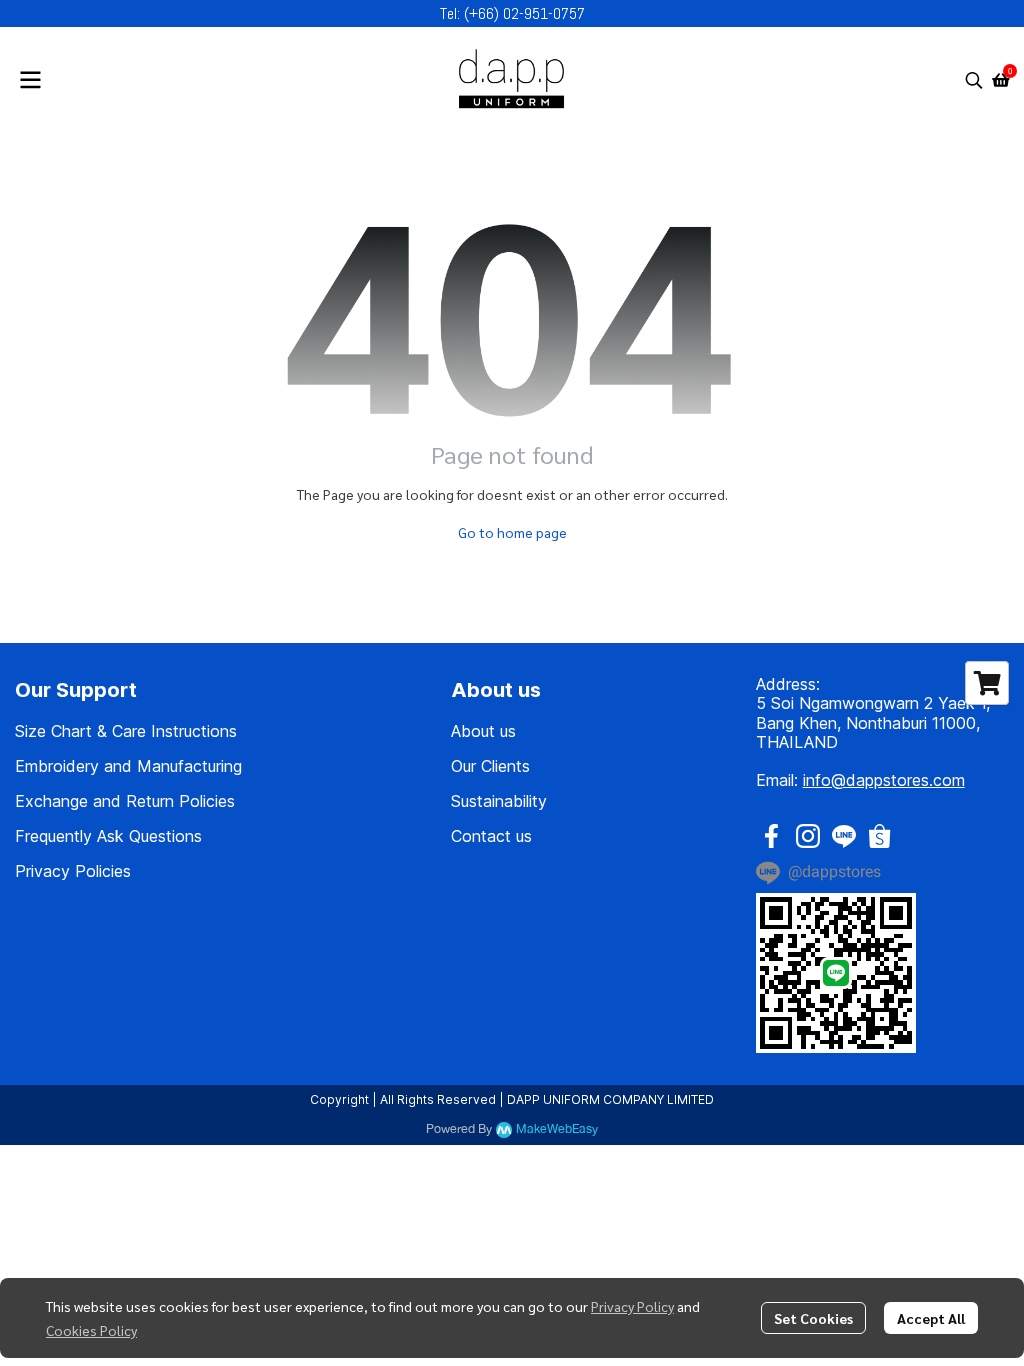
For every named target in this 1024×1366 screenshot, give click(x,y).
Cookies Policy (91, 1330)
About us (483, 731)
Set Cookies (813, 1318)
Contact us (491, 836)
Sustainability (499, 801)
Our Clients (490, 766)
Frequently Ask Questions (108, 836)
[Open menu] (30, 80)
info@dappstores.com (884, 780)
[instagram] (808, 836)
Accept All (931, 1318)
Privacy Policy (632, 1306)
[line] (844, 836)
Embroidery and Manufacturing (128, 766)
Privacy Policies (73, 871)
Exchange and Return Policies (125, 801)
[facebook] (772, 836)
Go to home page (512, 532)
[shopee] (880, 836)
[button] (974, 80)
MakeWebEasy (557, 1129)
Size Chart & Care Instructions (126, 731)
